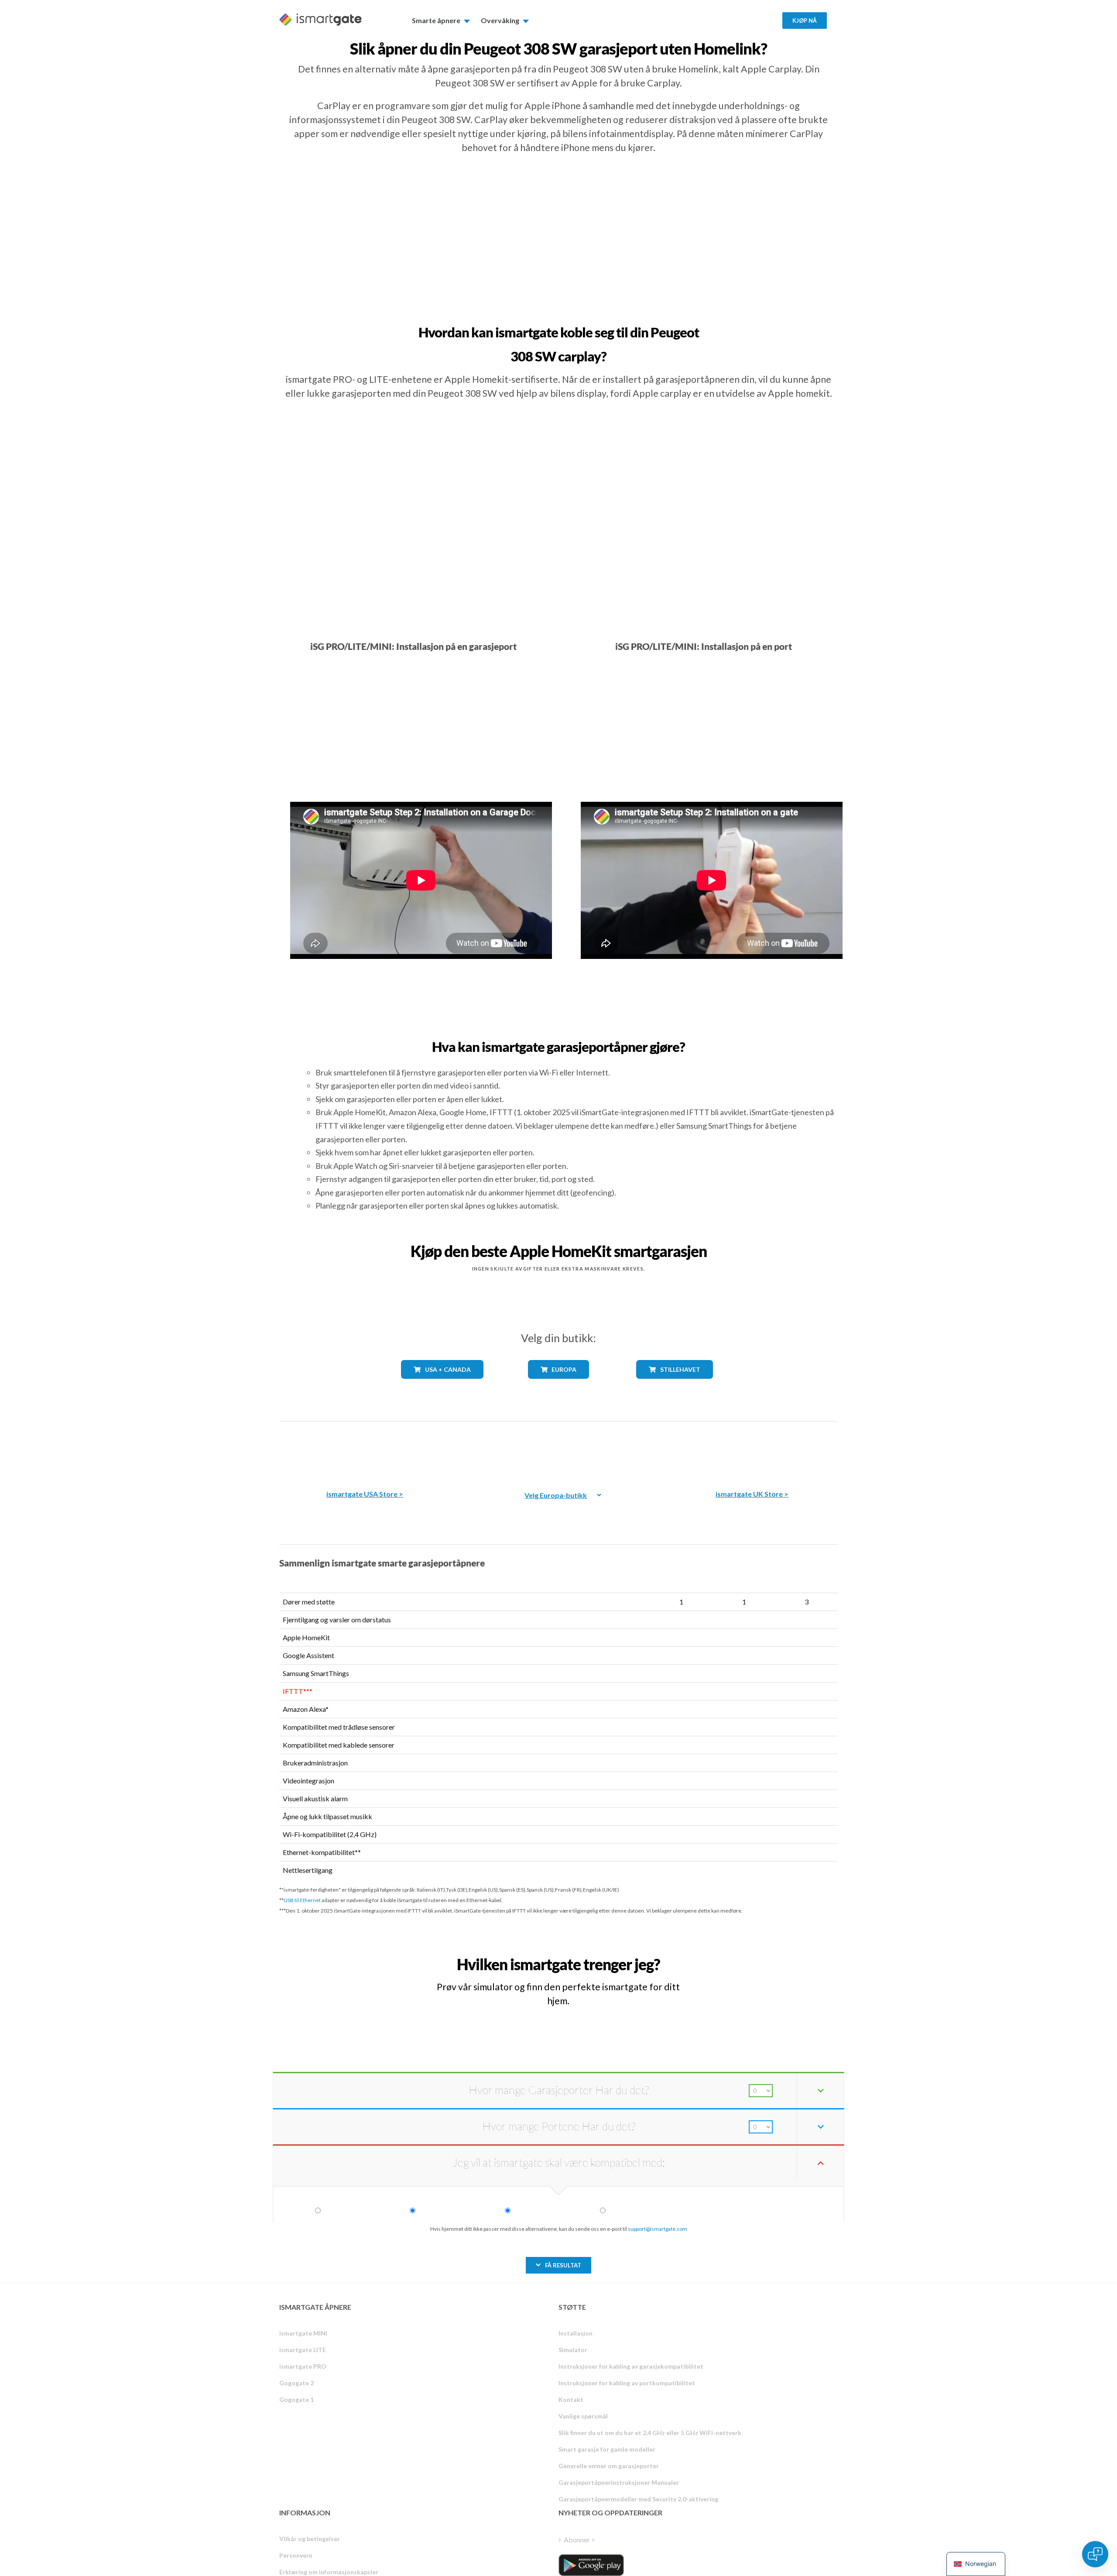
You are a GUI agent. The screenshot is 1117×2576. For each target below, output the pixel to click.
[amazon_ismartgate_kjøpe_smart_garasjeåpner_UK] (752, 1449)
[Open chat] (1095, 2554)
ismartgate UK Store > (752, 1494)
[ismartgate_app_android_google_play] (591, 2565)
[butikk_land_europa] (558, 1385)
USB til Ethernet (302, 1900)
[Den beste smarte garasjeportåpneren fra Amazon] (365, 1449)
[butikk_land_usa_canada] (442, 1385)
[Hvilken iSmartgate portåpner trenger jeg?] (774, 1956)
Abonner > (579, 2540)
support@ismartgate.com (658, 2229)
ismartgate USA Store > (365, 1494)
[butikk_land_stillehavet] (675, 1385)
